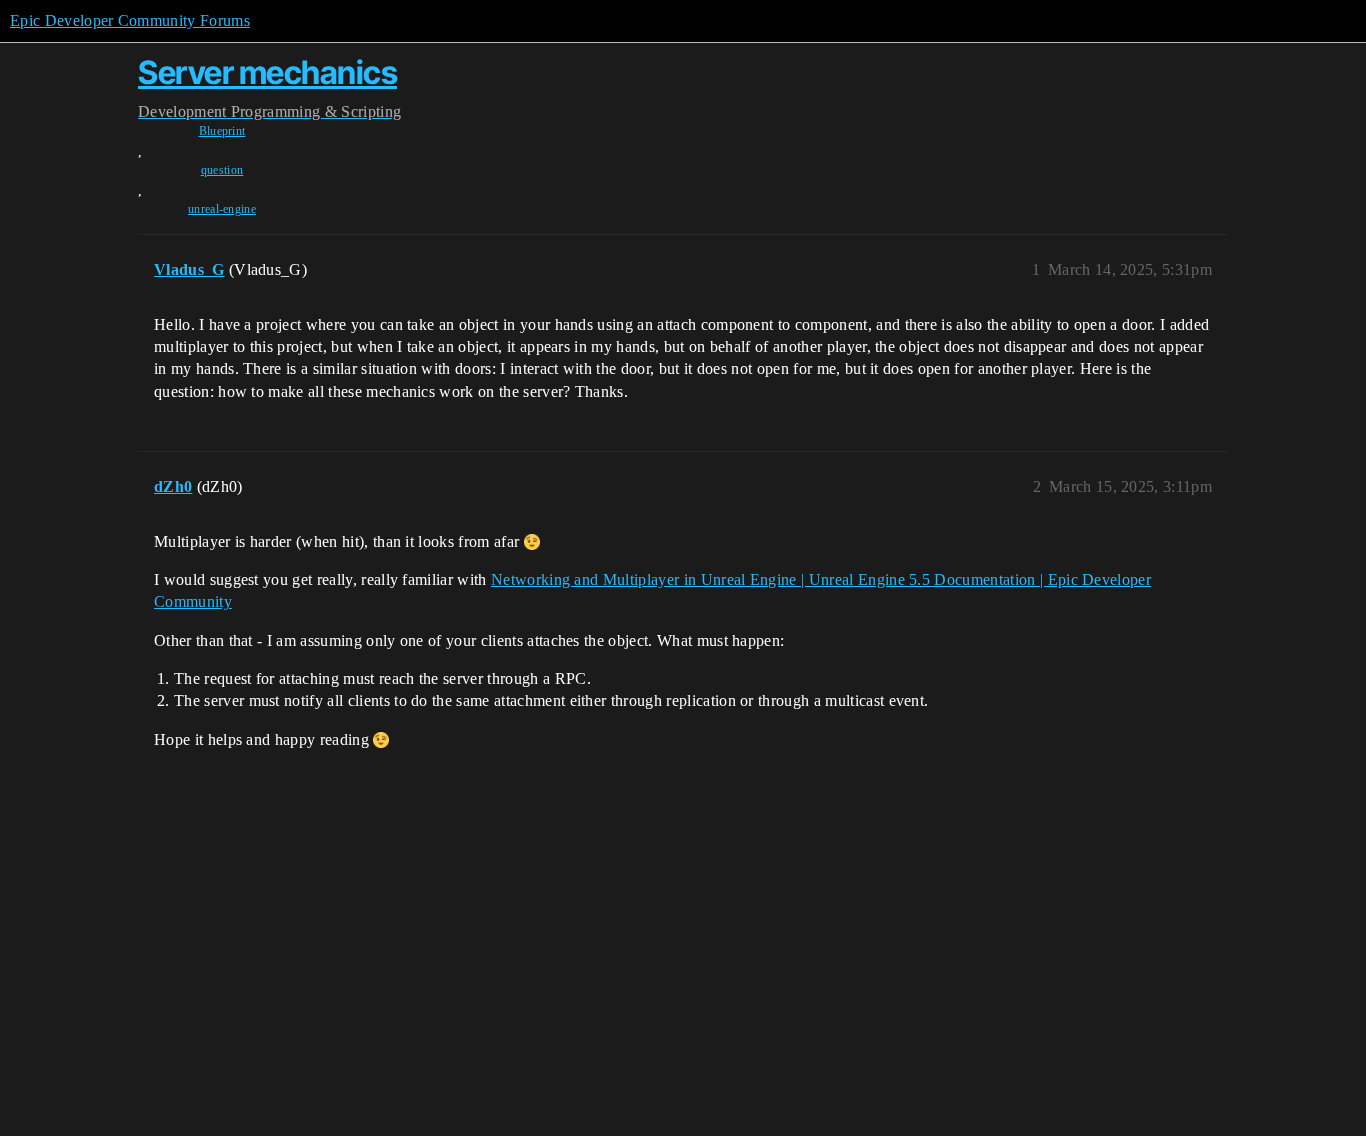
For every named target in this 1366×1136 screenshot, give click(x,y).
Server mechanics (267, 72)
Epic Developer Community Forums (130, 20)
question (222, 170)
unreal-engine (222, 209)
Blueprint (222, 131)
